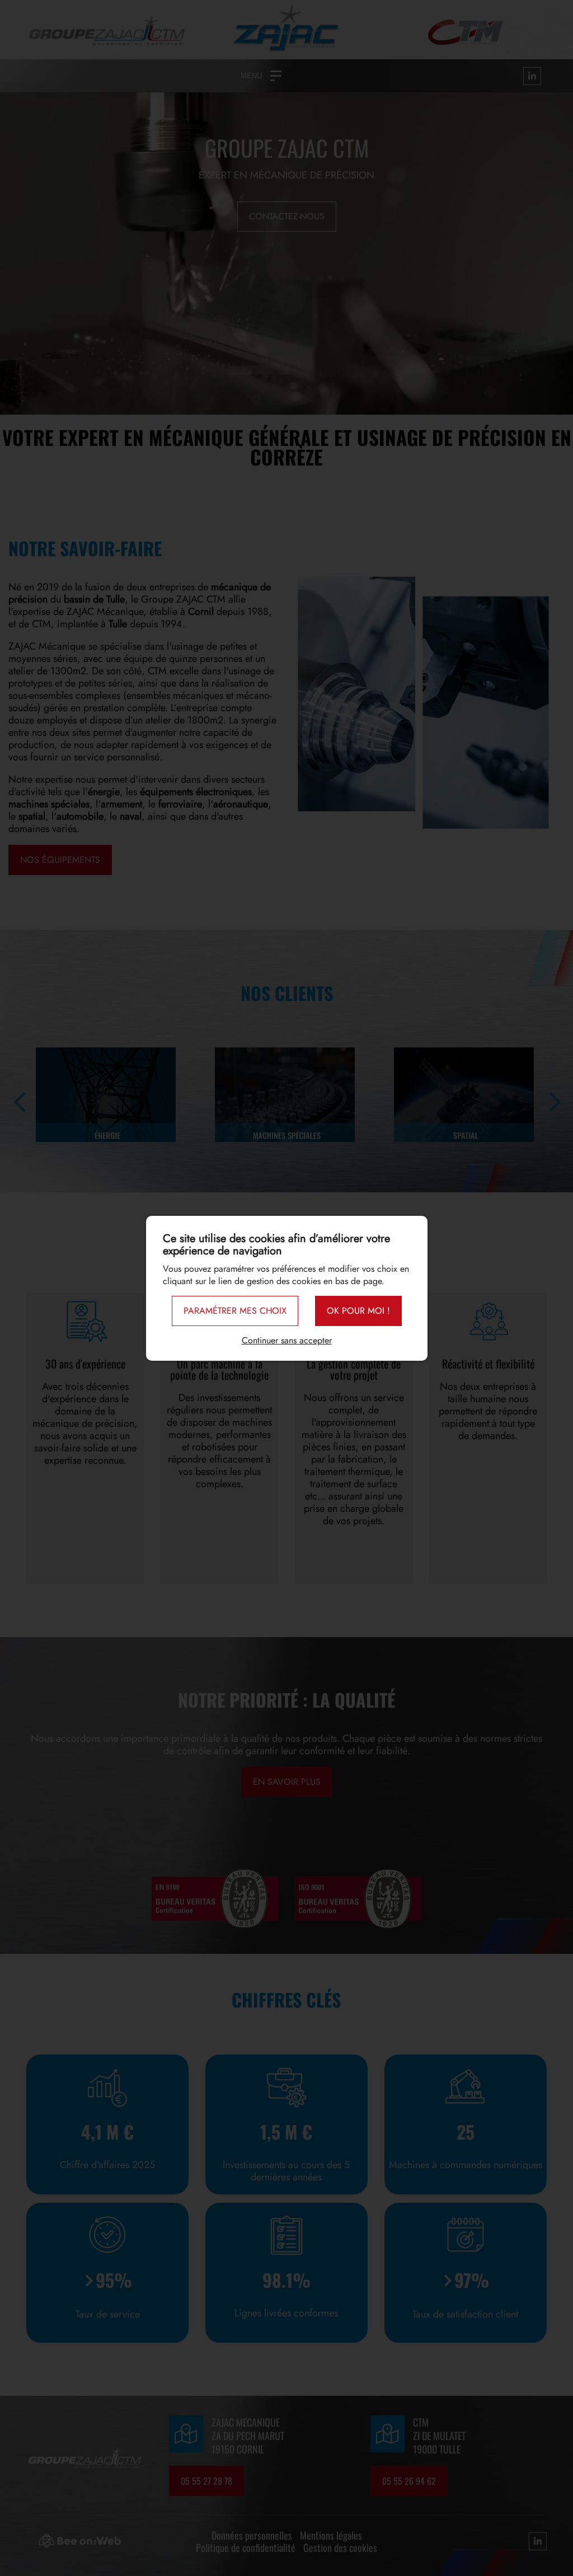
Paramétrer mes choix (235, 1311)
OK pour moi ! (358, 1311)
